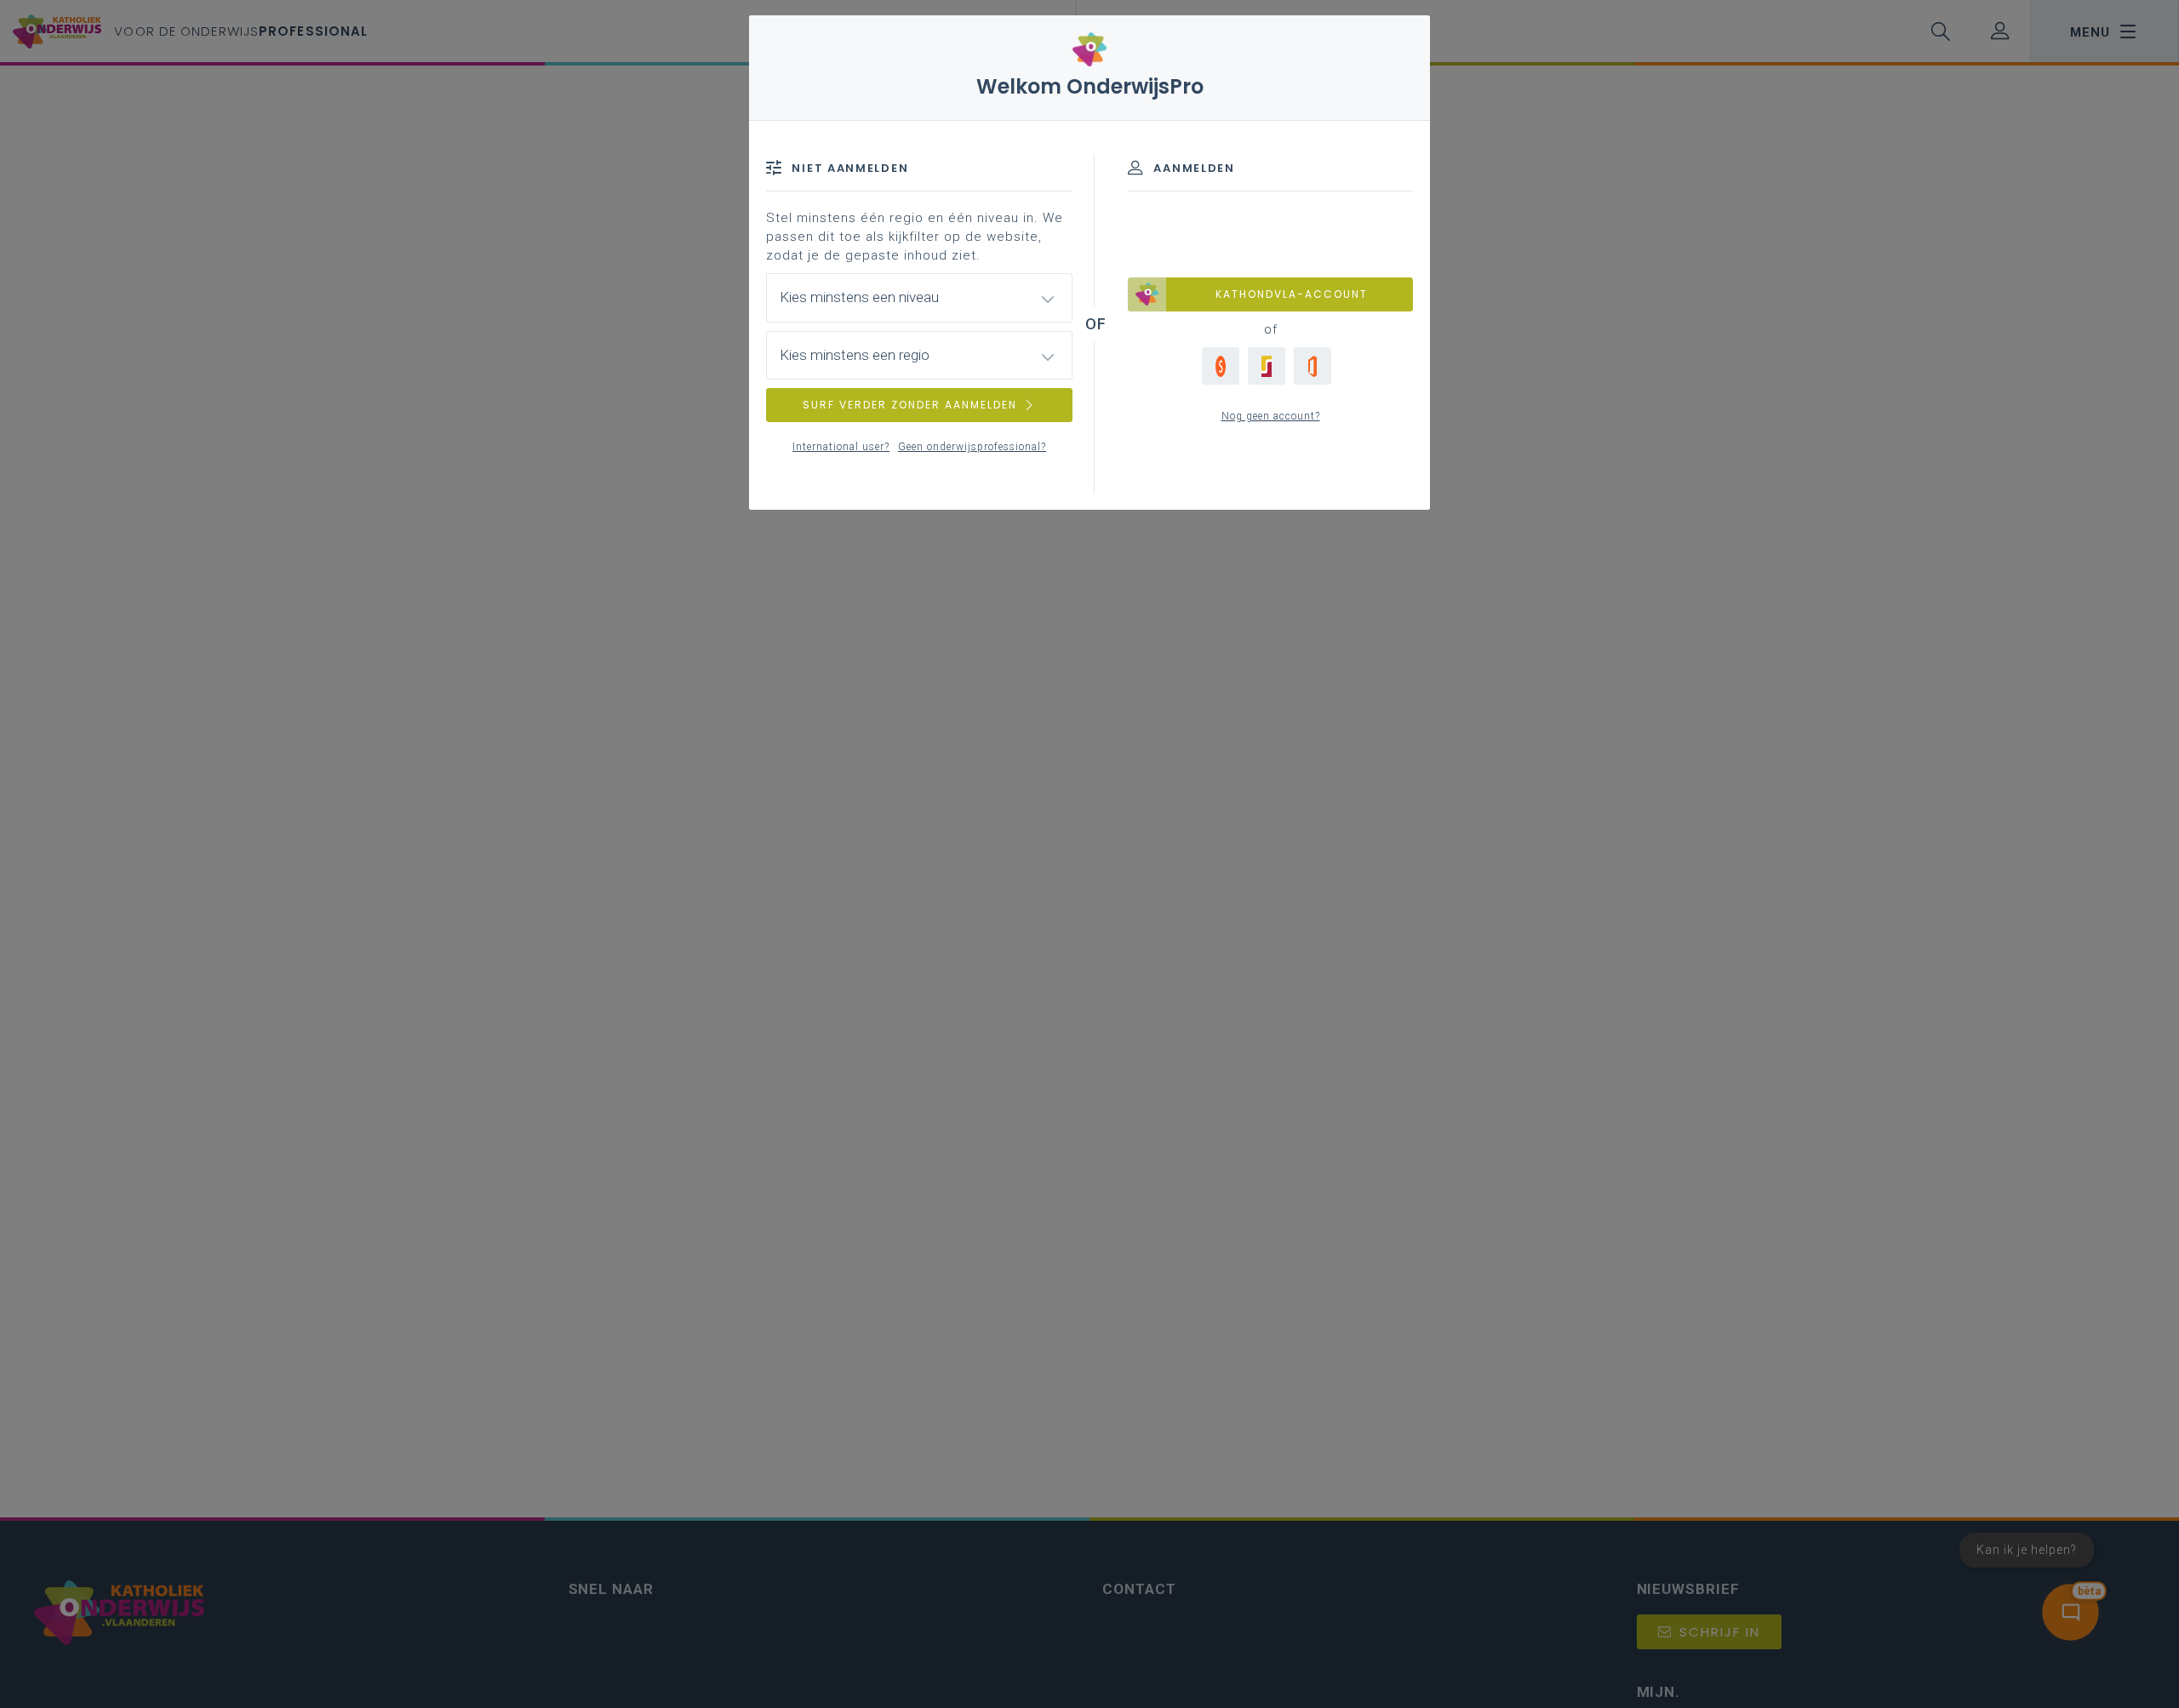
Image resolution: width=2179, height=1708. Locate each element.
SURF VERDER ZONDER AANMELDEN (910, 405)
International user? (841, 447)
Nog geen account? (1271, 416)
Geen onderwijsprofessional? (972, 447)
